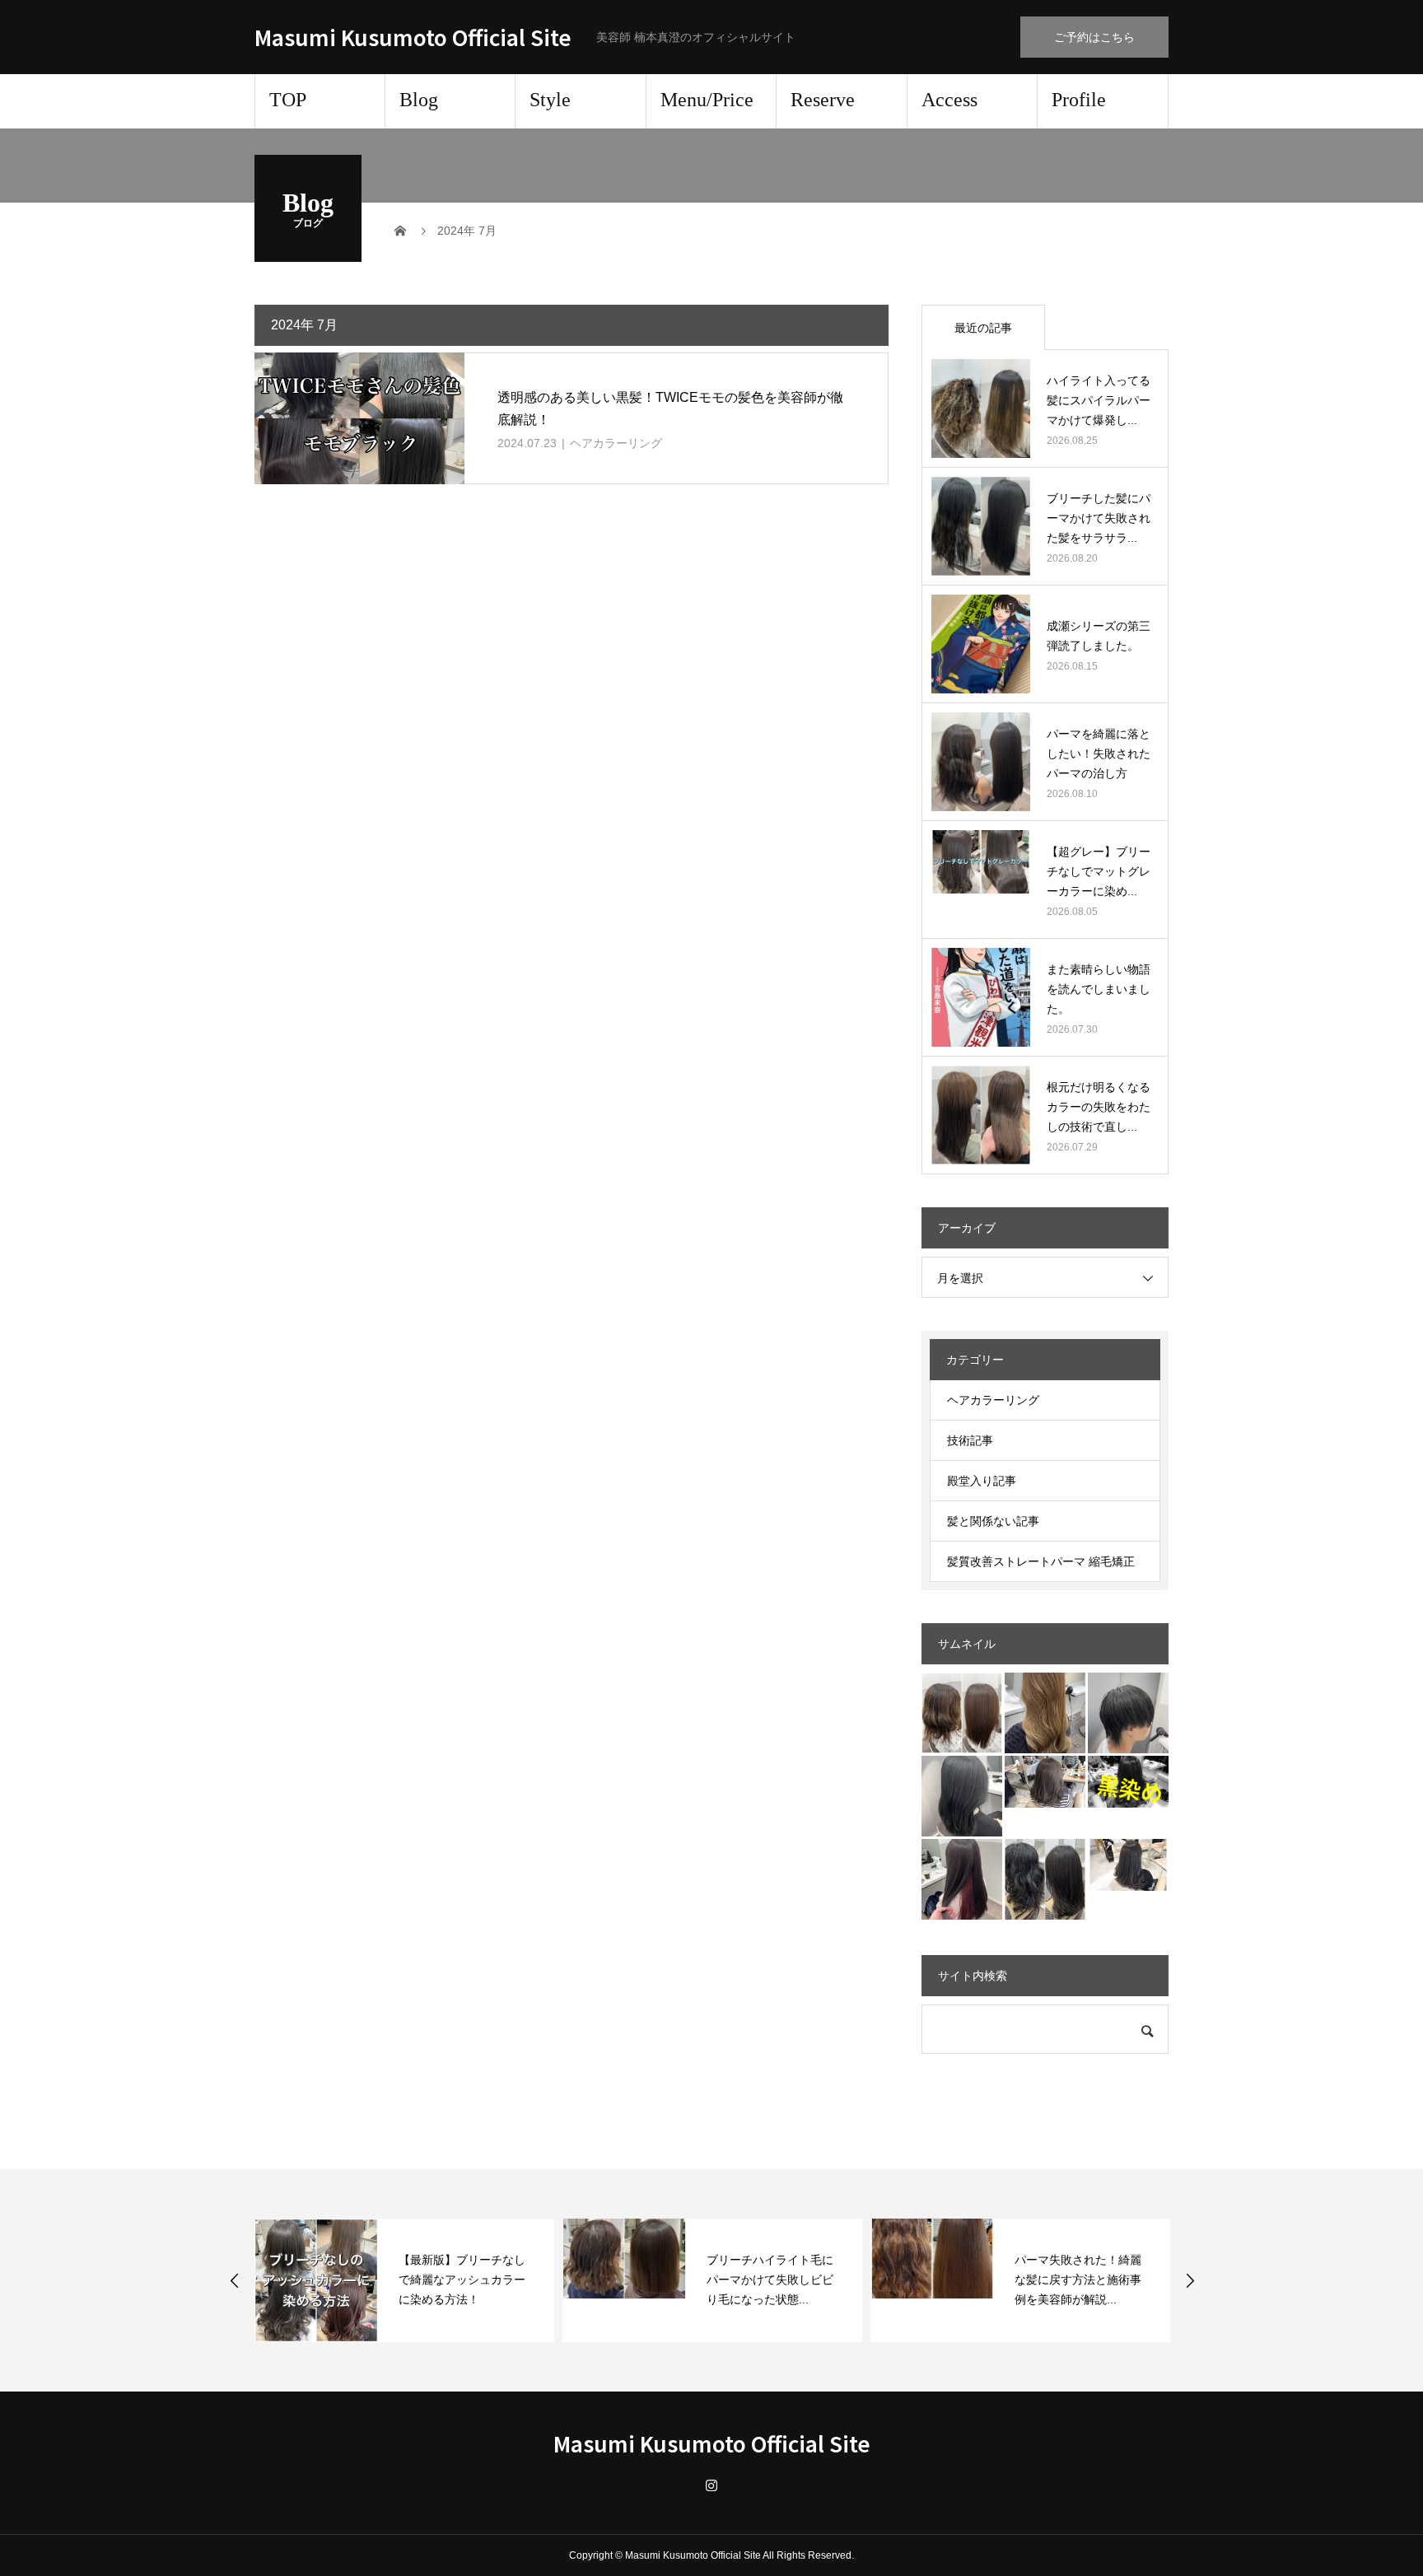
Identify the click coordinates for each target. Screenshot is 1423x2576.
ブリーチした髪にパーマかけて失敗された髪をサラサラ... (1099, 518)
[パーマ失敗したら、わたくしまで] (962, 1713)
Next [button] (1190, 2280)
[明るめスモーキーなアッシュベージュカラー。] (1045, 1782)
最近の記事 (983, 328)
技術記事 (970, 1440)
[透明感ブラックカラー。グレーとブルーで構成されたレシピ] (962, 1796)
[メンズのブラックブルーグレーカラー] (1128, 1713)
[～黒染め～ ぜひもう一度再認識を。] (1128, 1782)
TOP (288, 100)
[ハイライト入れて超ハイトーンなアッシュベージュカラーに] (1045, 1713)
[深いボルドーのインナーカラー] (962, 1879)
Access (949, 100)
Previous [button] (235, 2280)
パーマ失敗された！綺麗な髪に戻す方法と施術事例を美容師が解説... (1078, 2280)
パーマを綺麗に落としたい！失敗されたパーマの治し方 (1099, 754)
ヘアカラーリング (616, 443)
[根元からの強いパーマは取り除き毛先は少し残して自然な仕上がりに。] (1045, 1879)
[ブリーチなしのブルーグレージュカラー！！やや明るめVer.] (1128, 1865)
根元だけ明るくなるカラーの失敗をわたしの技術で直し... (1099, 1107)
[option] (404, 2280)
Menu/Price (707, 100)
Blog (419, 100)
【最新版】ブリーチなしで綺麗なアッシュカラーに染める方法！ (462, 2280)
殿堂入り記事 (982, 1481)
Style (550, 100)
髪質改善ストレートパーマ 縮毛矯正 (1041, 1561)
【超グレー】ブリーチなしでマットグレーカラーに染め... (1099, 871)
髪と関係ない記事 (993, 1521)
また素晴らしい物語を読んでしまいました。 (1099, 989)
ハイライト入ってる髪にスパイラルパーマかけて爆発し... (1099, 400)
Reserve (823, 100)
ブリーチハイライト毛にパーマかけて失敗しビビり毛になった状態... (770, 2280)
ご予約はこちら (1094, 37)
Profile (1079, 100)
